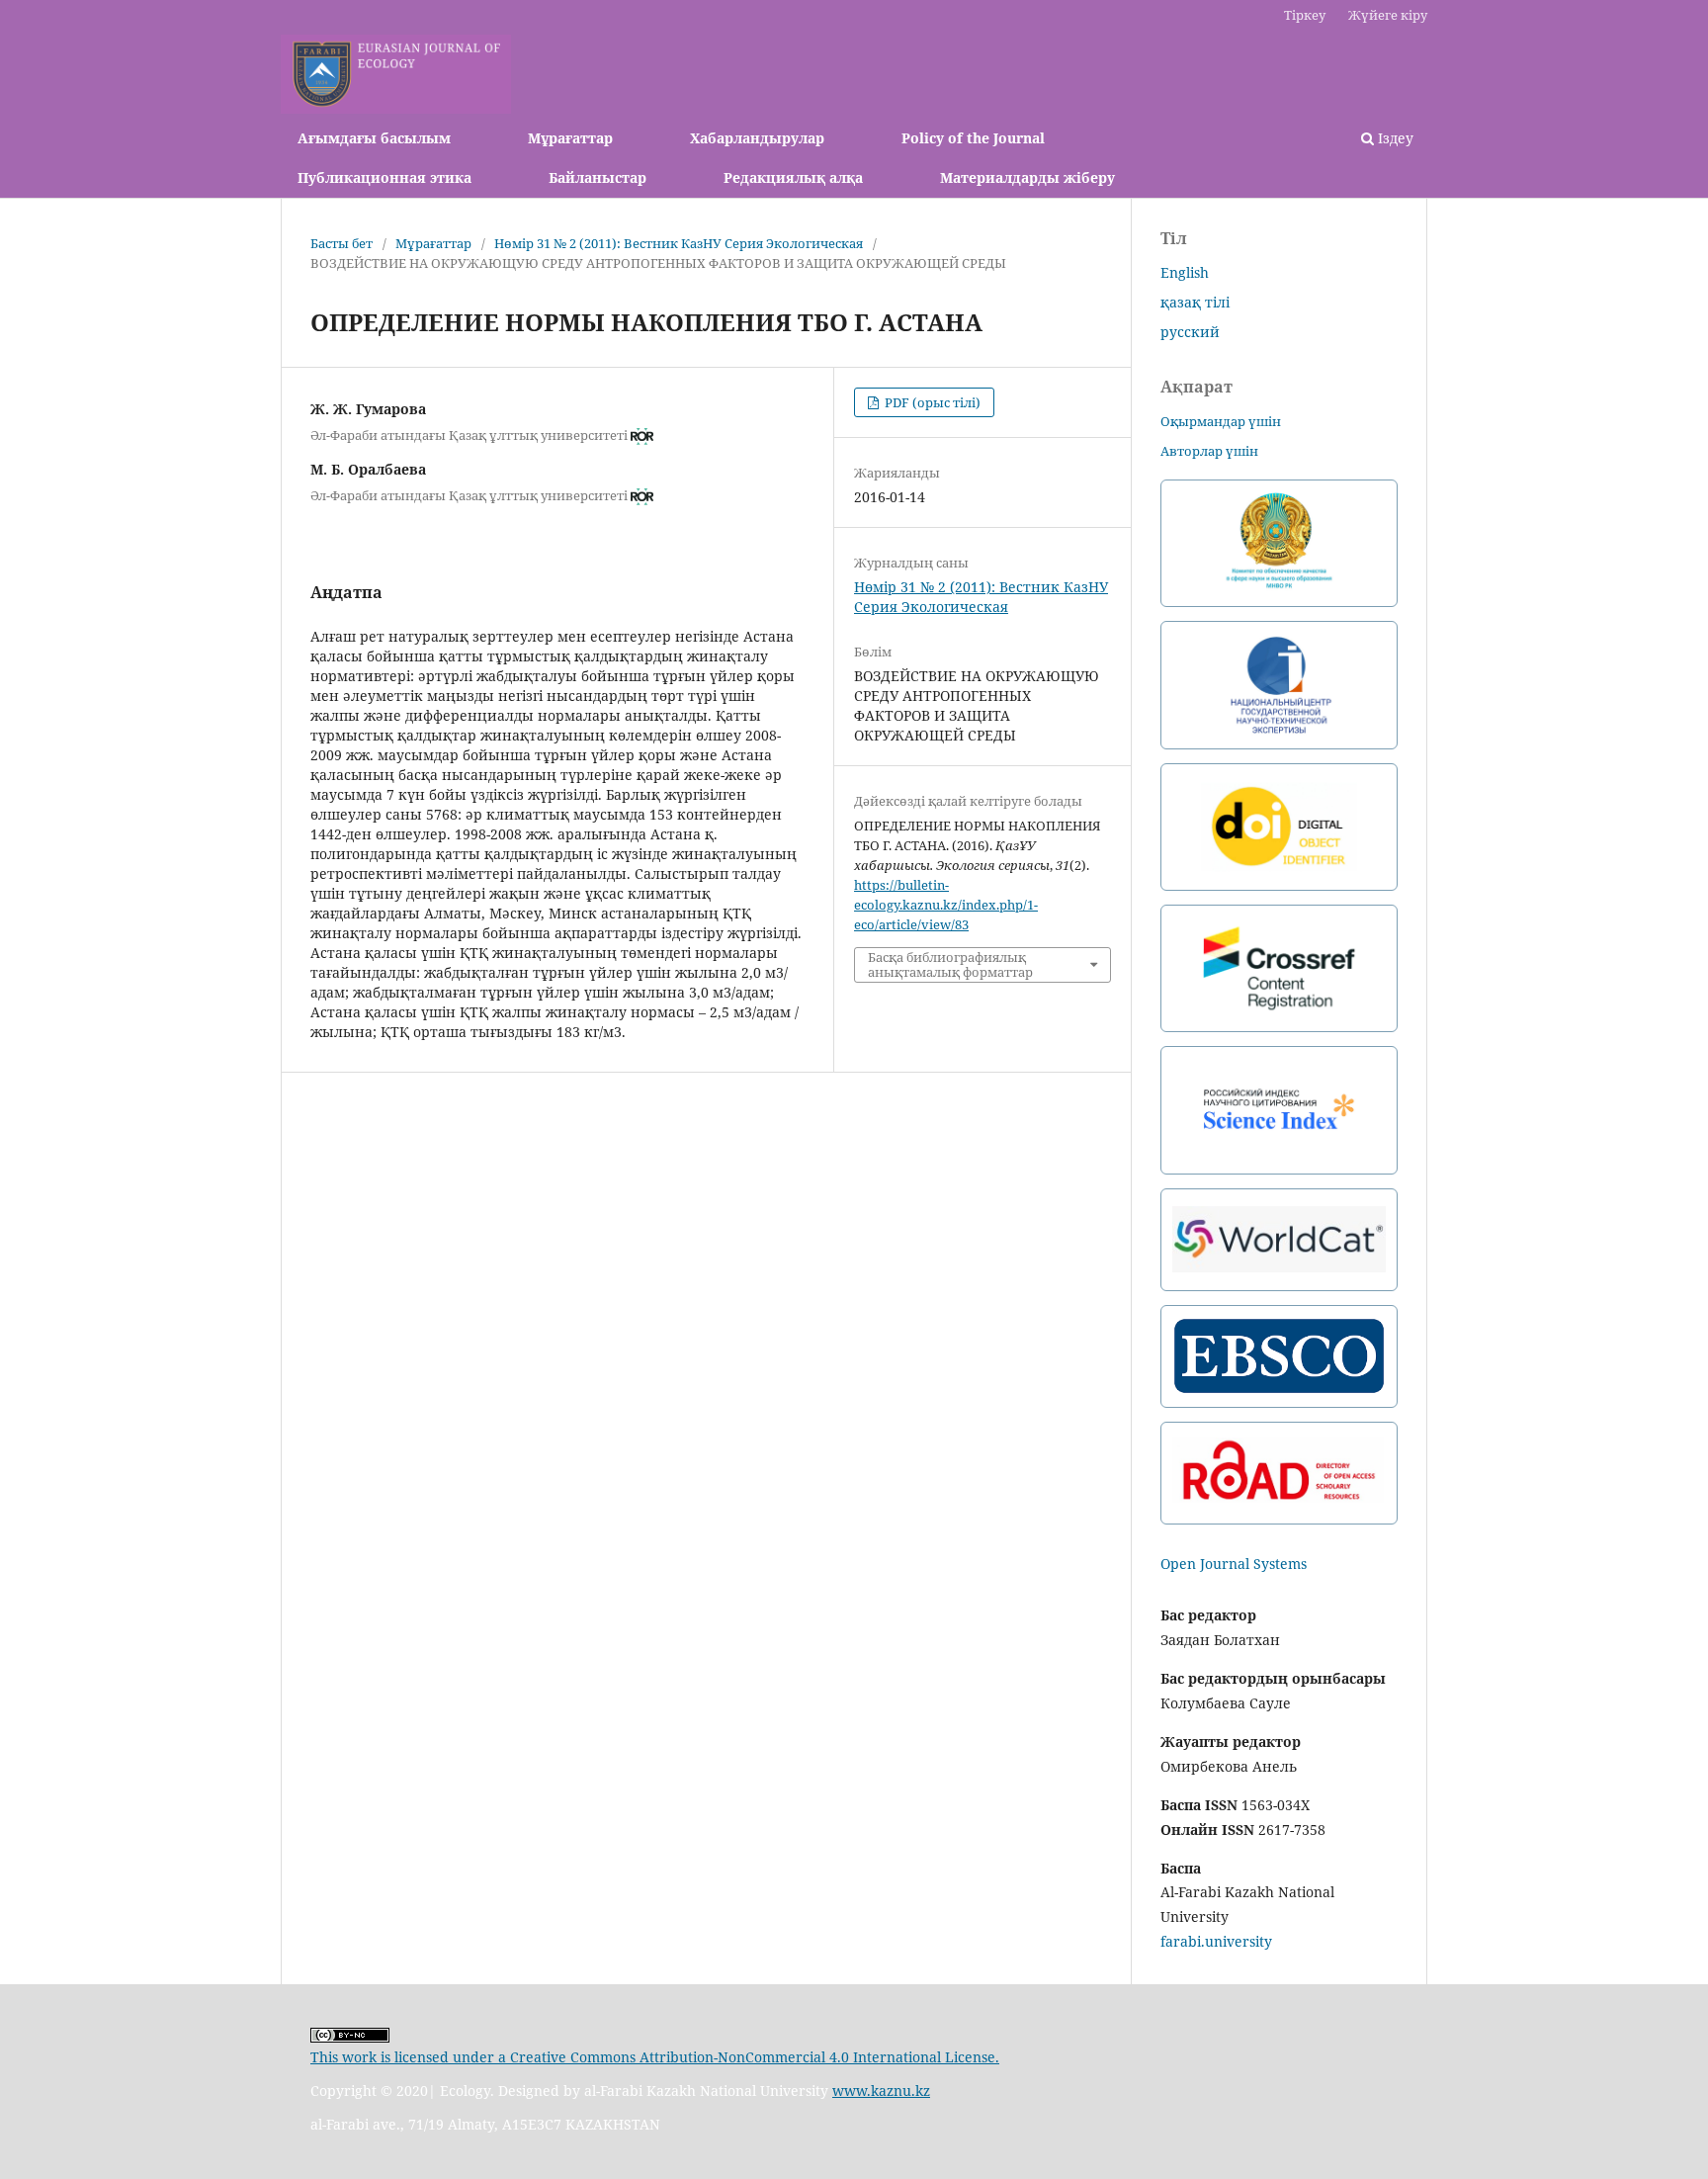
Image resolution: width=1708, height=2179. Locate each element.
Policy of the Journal (973, 138)
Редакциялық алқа (793, 177)
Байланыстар (598, 177)
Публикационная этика (384, 177)
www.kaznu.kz (881, 2091)
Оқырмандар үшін (1221, 421)
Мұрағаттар (570, 138)
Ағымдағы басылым (374, 138)
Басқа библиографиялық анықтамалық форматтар (950, 964)
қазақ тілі (1195, 302)
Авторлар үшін (1209, 451)
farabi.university (1216, 1941)
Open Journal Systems (1234, 1564)
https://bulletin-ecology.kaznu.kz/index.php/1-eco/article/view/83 (946, 905)
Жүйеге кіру (1388, 15)
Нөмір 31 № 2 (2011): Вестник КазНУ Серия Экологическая (679, 243)
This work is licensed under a (410, 2057)
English (1185, 272)
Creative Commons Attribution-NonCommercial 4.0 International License (753, 2057)
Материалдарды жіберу (1027, 177)
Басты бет (342, 243)
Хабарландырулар (757, 138)
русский (1190, 332)
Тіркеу (1305, 15)
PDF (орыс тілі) (931, 402)
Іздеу (1394, 138)
